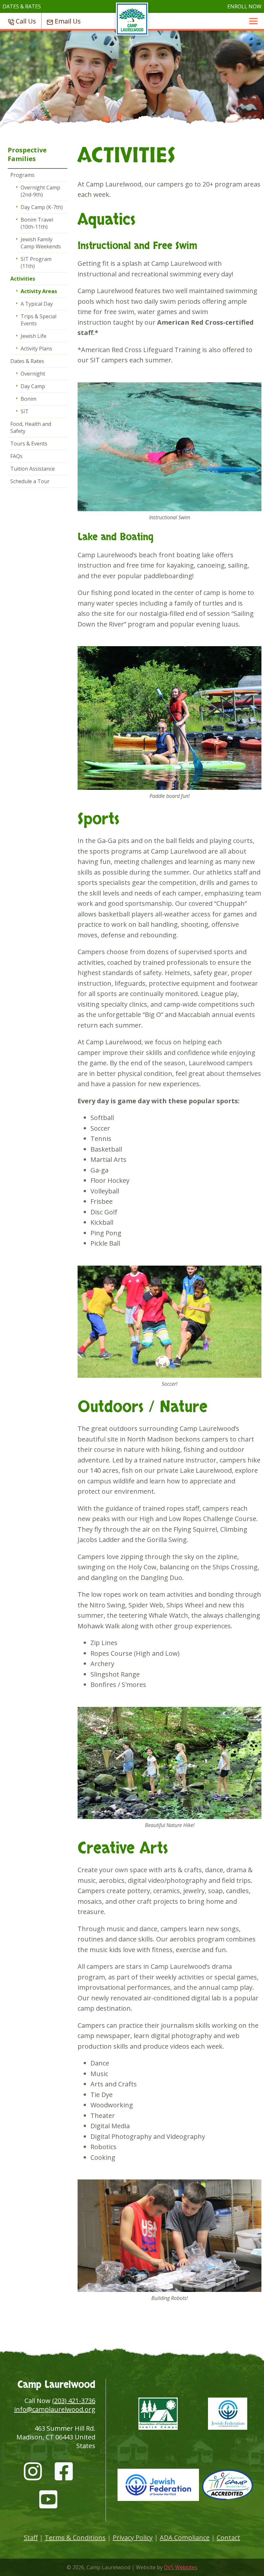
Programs (22, 175)
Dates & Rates (27, 361)
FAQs (16, 456)
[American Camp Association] (228, 2486)
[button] (253, 21)
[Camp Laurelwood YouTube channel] (48, 2497)
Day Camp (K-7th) (42, 207)
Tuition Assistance (33, 469)
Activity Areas (39, 291)
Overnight (33, 374)
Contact (228, 2538)
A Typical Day (37, 304)
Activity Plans (36, 349)
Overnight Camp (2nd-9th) (40, 191)
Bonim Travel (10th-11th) (37, 223)
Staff (31, 2538)
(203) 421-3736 (74, 2401)
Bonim (28, 399)
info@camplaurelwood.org (55, 2409)
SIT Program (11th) (36, 263)
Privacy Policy (133, 2538)
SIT (25, 411)
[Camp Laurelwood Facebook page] (64, 2469)
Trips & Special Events (38, 320)
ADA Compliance (185, 2538)
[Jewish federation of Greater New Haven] (228, 2415)
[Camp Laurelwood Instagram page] (33, 2469)
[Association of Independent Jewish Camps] (158, 2415)
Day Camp (33, 386)
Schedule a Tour (30, 481)
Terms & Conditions (75, 2538)
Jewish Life (33, 336)
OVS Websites (181, 2567)
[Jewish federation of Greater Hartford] (158, 2486)
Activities (23, 279)
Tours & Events (29, 444)
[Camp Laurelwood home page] (132, 32)
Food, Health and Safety (31, 427)
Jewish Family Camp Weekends (41, 243)
